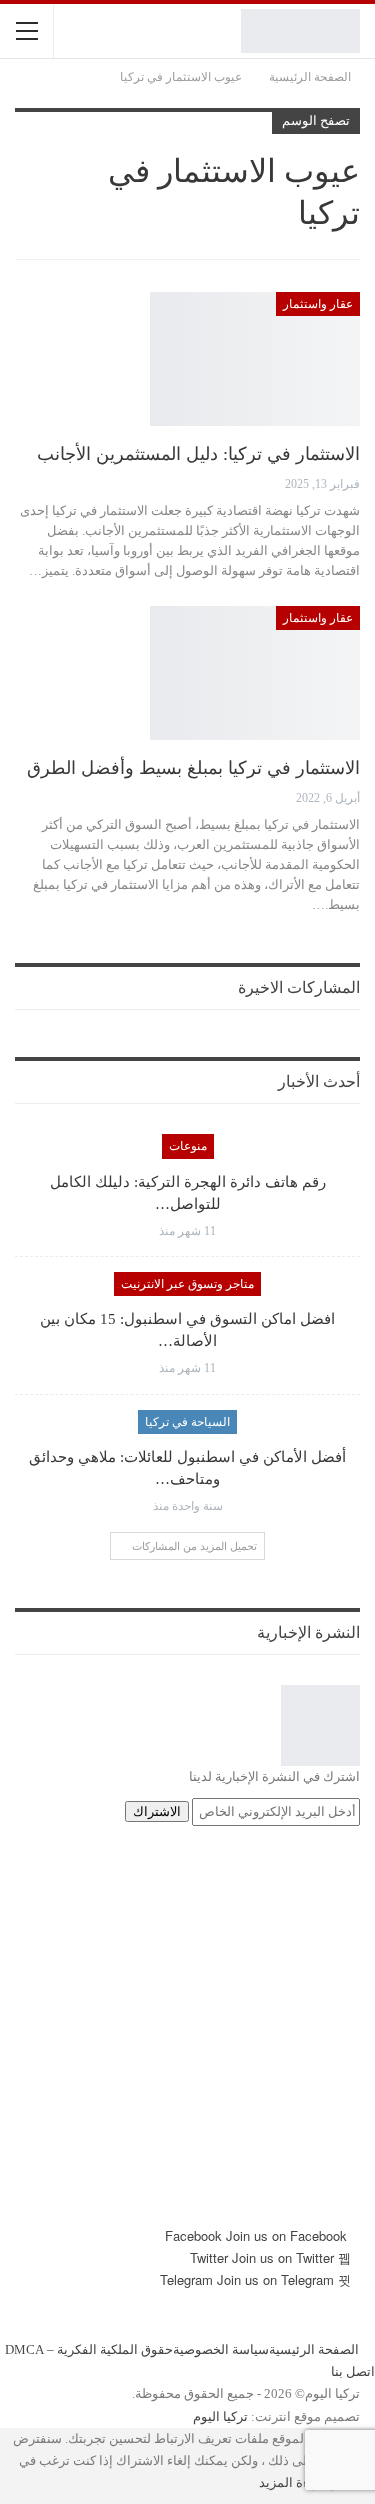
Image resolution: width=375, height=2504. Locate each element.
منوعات (188, 1146)
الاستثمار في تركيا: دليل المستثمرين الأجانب (198, 454)
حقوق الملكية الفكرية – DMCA (89, 2350)
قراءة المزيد (293, 2482)
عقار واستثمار (318, 304)
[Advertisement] (187, 2037)
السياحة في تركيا (187, 1422)
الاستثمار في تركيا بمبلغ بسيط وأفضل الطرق (193, 768)
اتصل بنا (353, 2372)
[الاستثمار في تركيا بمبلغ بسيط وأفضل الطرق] (255, 673)
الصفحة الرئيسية (314, 2350)
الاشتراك (157, 1811)
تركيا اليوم (220, 2416)
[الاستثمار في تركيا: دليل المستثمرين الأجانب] (255, 359)
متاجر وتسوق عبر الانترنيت (187, 1284)
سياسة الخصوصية (221, 2350)
